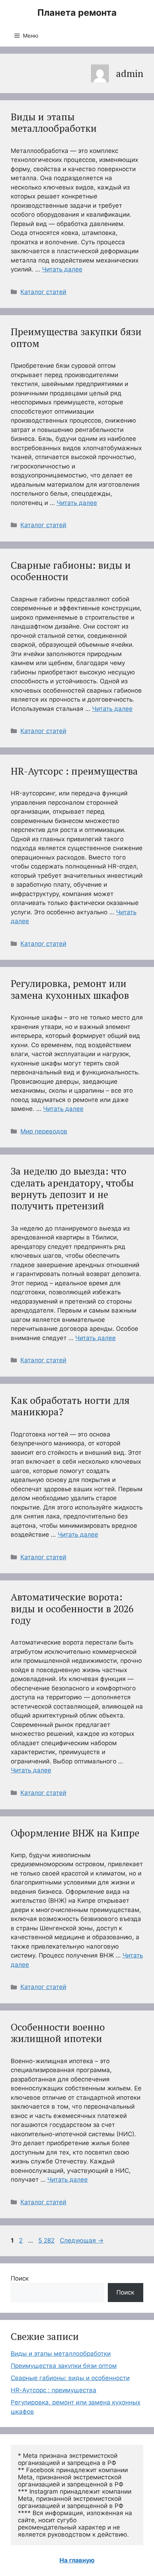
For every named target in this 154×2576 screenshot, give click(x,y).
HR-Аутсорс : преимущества (74, 771)
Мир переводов (44, 1131)
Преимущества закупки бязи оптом (76, 337)
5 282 (47, 2240)
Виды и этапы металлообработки (54, 122)
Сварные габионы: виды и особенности (71, 571)
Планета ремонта (77, 13)
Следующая (82, 2240)
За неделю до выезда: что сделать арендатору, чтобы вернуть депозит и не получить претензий (72, 1188)
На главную (77, 2560)
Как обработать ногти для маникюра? (70, 1406)
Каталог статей (43, 292)
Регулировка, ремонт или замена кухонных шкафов (70, 989)
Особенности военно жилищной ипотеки (58, 2033)
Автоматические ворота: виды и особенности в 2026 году (72, 1609)
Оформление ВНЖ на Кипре (75, 1833)
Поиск (20, 2278)
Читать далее (62, 269)
